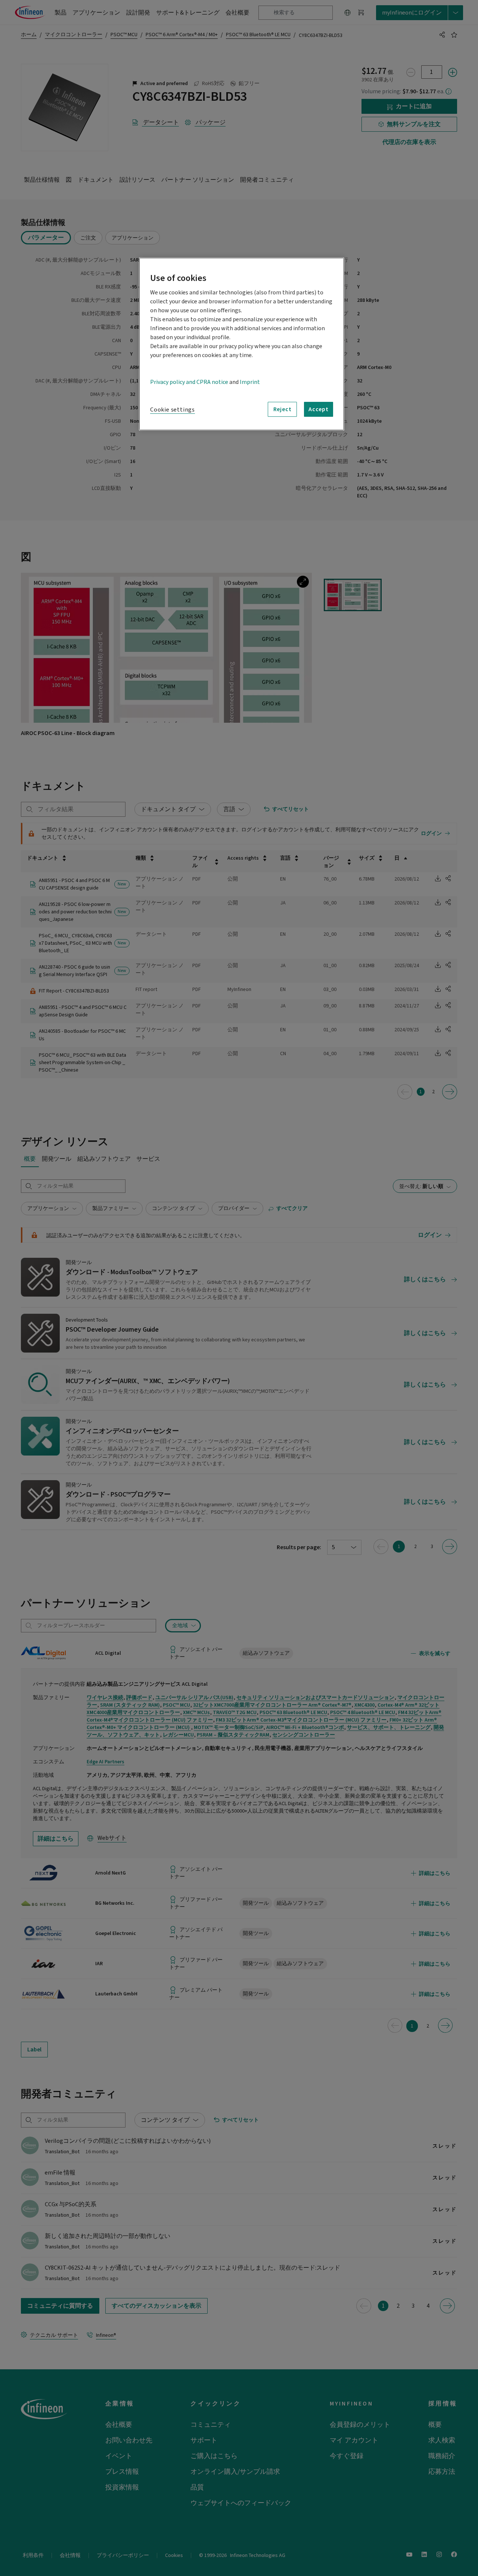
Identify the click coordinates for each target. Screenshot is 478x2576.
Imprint (250, 382)
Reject (283, 409)
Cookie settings (173, 410)
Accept (319, 409)
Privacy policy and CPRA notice (189, 382)
